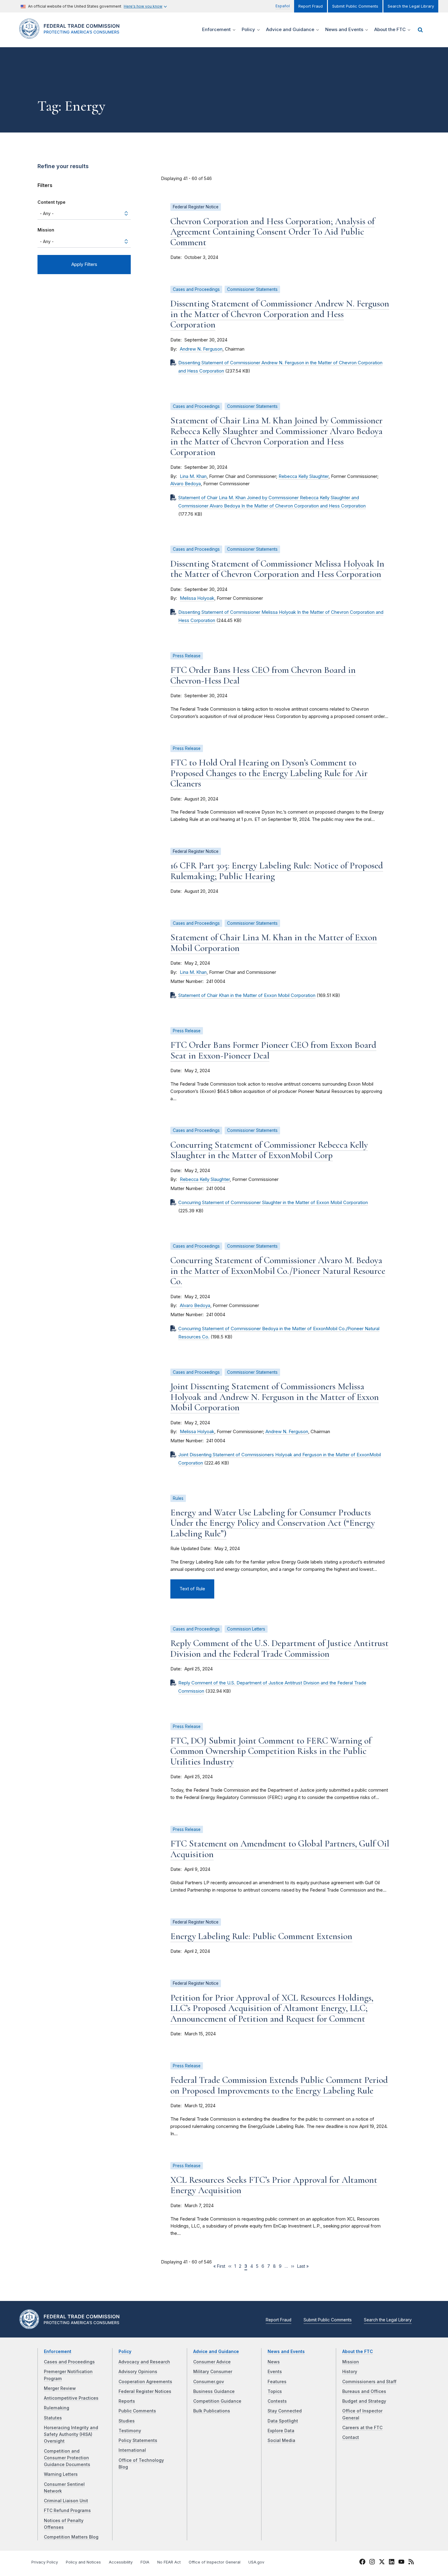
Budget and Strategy (364, 2401)
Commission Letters (246, 1629)
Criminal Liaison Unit (66, 2501)
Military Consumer (213, 2372)
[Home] (72, 35)
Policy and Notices (83, 2562)
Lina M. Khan (193, 476)
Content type (52, 202)
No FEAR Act (169, 2562)
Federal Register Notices (145, 2391)
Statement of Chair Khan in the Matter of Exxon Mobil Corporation (247, 995)
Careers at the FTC (362, 2428)
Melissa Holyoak (197, 598)
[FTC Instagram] (372, 2563)
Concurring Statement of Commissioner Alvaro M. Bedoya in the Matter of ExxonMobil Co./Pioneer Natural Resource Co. (278, 1271)
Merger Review (60, 2388)
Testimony (130, 2431)
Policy (125, 2352)
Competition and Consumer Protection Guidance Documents (67, 2458)
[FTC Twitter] (382, 2561)
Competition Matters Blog (71, 2537)
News (274, 2362)
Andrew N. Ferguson (201, 349)
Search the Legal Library (411, 6)
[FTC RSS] (411, 2563)
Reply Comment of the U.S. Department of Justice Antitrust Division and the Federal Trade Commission (279, 1648)
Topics (275, 2391)
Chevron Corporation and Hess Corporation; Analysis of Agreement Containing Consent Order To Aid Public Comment (272, 232)
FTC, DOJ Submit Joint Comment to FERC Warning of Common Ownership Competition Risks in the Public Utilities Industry (271, 1751)
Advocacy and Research (144, 2362)
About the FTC (358, 2352)
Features (277, 2382)
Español (283, 6)
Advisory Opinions (138, 2372)
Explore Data (281, 2431)
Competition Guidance (217, 2401)
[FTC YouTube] (401, 2563)
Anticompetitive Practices (71, 2398)
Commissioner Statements (252, 289)
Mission (46, 230)
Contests (277, 2401)
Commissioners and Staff (369, 2382)
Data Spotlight (283, 2421)
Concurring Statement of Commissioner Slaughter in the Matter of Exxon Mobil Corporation (273, 1203)
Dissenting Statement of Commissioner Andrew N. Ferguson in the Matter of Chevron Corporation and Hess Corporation (280, 314)
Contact (351, 2437)
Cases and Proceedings (196, 289)
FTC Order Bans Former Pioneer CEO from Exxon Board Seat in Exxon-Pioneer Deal (273, 1050)
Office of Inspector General (215, 2562)
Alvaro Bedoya (186, 484)
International (132, 2450)
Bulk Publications (212, 2411)
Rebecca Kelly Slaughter (304, 476)
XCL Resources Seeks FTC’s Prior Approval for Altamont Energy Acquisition (274, 2185)
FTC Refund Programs (67, 2511)
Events (275, 2372)
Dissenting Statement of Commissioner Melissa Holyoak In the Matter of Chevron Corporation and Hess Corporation (277, 569)
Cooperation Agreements (145, 2382)
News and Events (286, 2352)
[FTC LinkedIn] (392, 2563)
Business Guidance (214, 2391)
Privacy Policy (45, 2562)
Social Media (281, 2440)
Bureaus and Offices (364, 2391)
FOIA (145, 2562)
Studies (127, 2421)
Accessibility (121, 2562)
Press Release (187, 656)
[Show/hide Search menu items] (420, 30)
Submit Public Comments (355, 6)
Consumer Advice (212, 2362)
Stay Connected (285, 2411)
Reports (127, 2401)
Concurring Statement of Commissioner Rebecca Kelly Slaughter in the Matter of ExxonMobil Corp (269, 1150)
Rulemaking (57, 2408)
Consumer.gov (209, 2382)
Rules (178, 1498)
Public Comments (137, 2411)
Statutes (53, 2418)
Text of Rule (192, 1589)
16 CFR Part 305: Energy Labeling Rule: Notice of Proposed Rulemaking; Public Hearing (277, 871)
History (350, 2372)
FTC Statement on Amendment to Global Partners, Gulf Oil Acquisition (280, 1849)
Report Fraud (311, 6)
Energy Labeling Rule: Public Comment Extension (261, 1936)
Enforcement (58, 2352)
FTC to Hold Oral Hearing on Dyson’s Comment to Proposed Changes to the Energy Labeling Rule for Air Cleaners (269, 773)
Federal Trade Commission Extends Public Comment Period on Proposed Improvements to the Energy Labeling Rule (279, 2085)
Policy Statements (138, 2440)
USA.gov (256, 2562)
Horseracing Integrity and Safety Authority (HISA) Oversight (71, 2435)
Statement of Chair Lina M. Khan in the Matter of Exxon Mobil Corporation (274, 943)
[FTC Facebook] (362, 2563)
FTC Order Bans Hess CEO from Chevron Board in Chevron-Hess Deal (263, 675)
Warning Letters (61, 2474)
